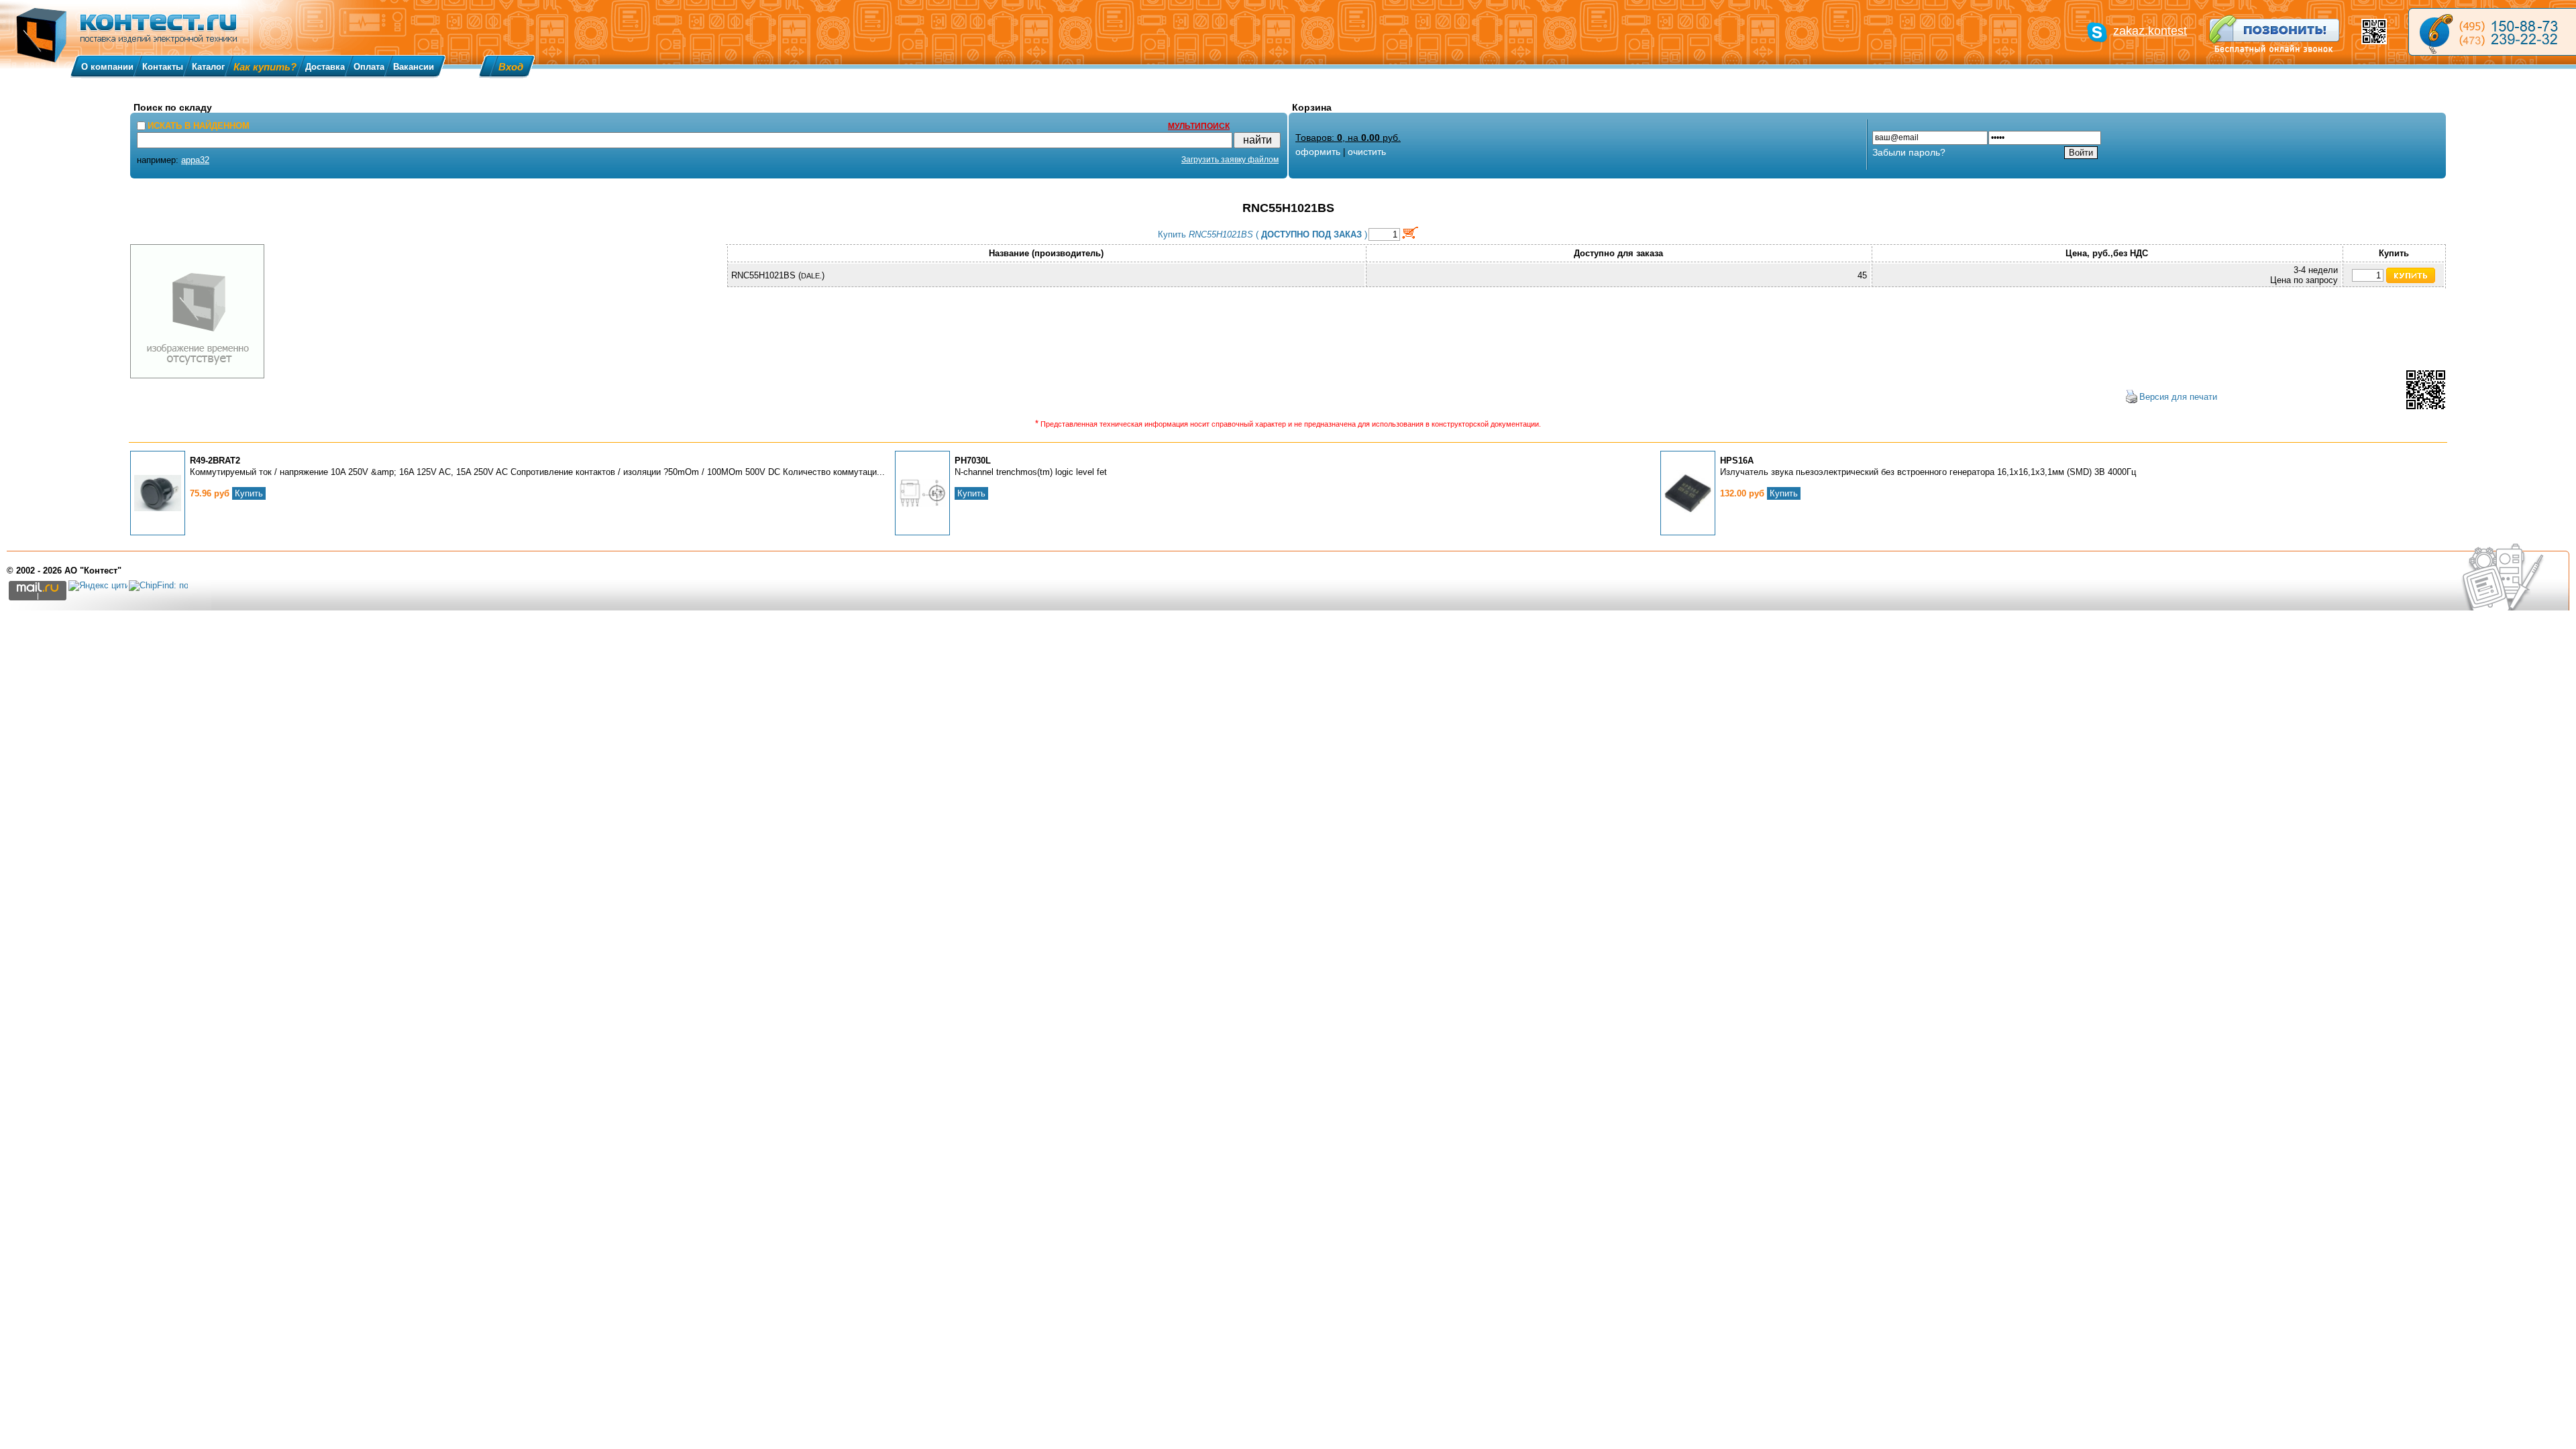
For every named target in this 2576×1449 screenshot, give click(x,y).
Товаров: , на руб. (1348, 138)
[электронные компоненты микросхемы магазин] (2492, 32)
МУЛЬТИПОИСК (1199, 126)
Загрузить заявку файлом (1230, 160)
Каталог (208, 67)
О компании (107, 67)
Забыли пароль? (1909, 152)
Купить (249, 493)
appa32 (195, 160)
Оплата (369, 67)
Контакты (163, 67)
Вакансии (414, 67)
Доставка (325, 67)
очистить (1367, 152)
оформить (1318, 152)
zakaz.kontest (2150, 31)
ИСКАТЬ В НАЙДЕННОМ (199, 126)
